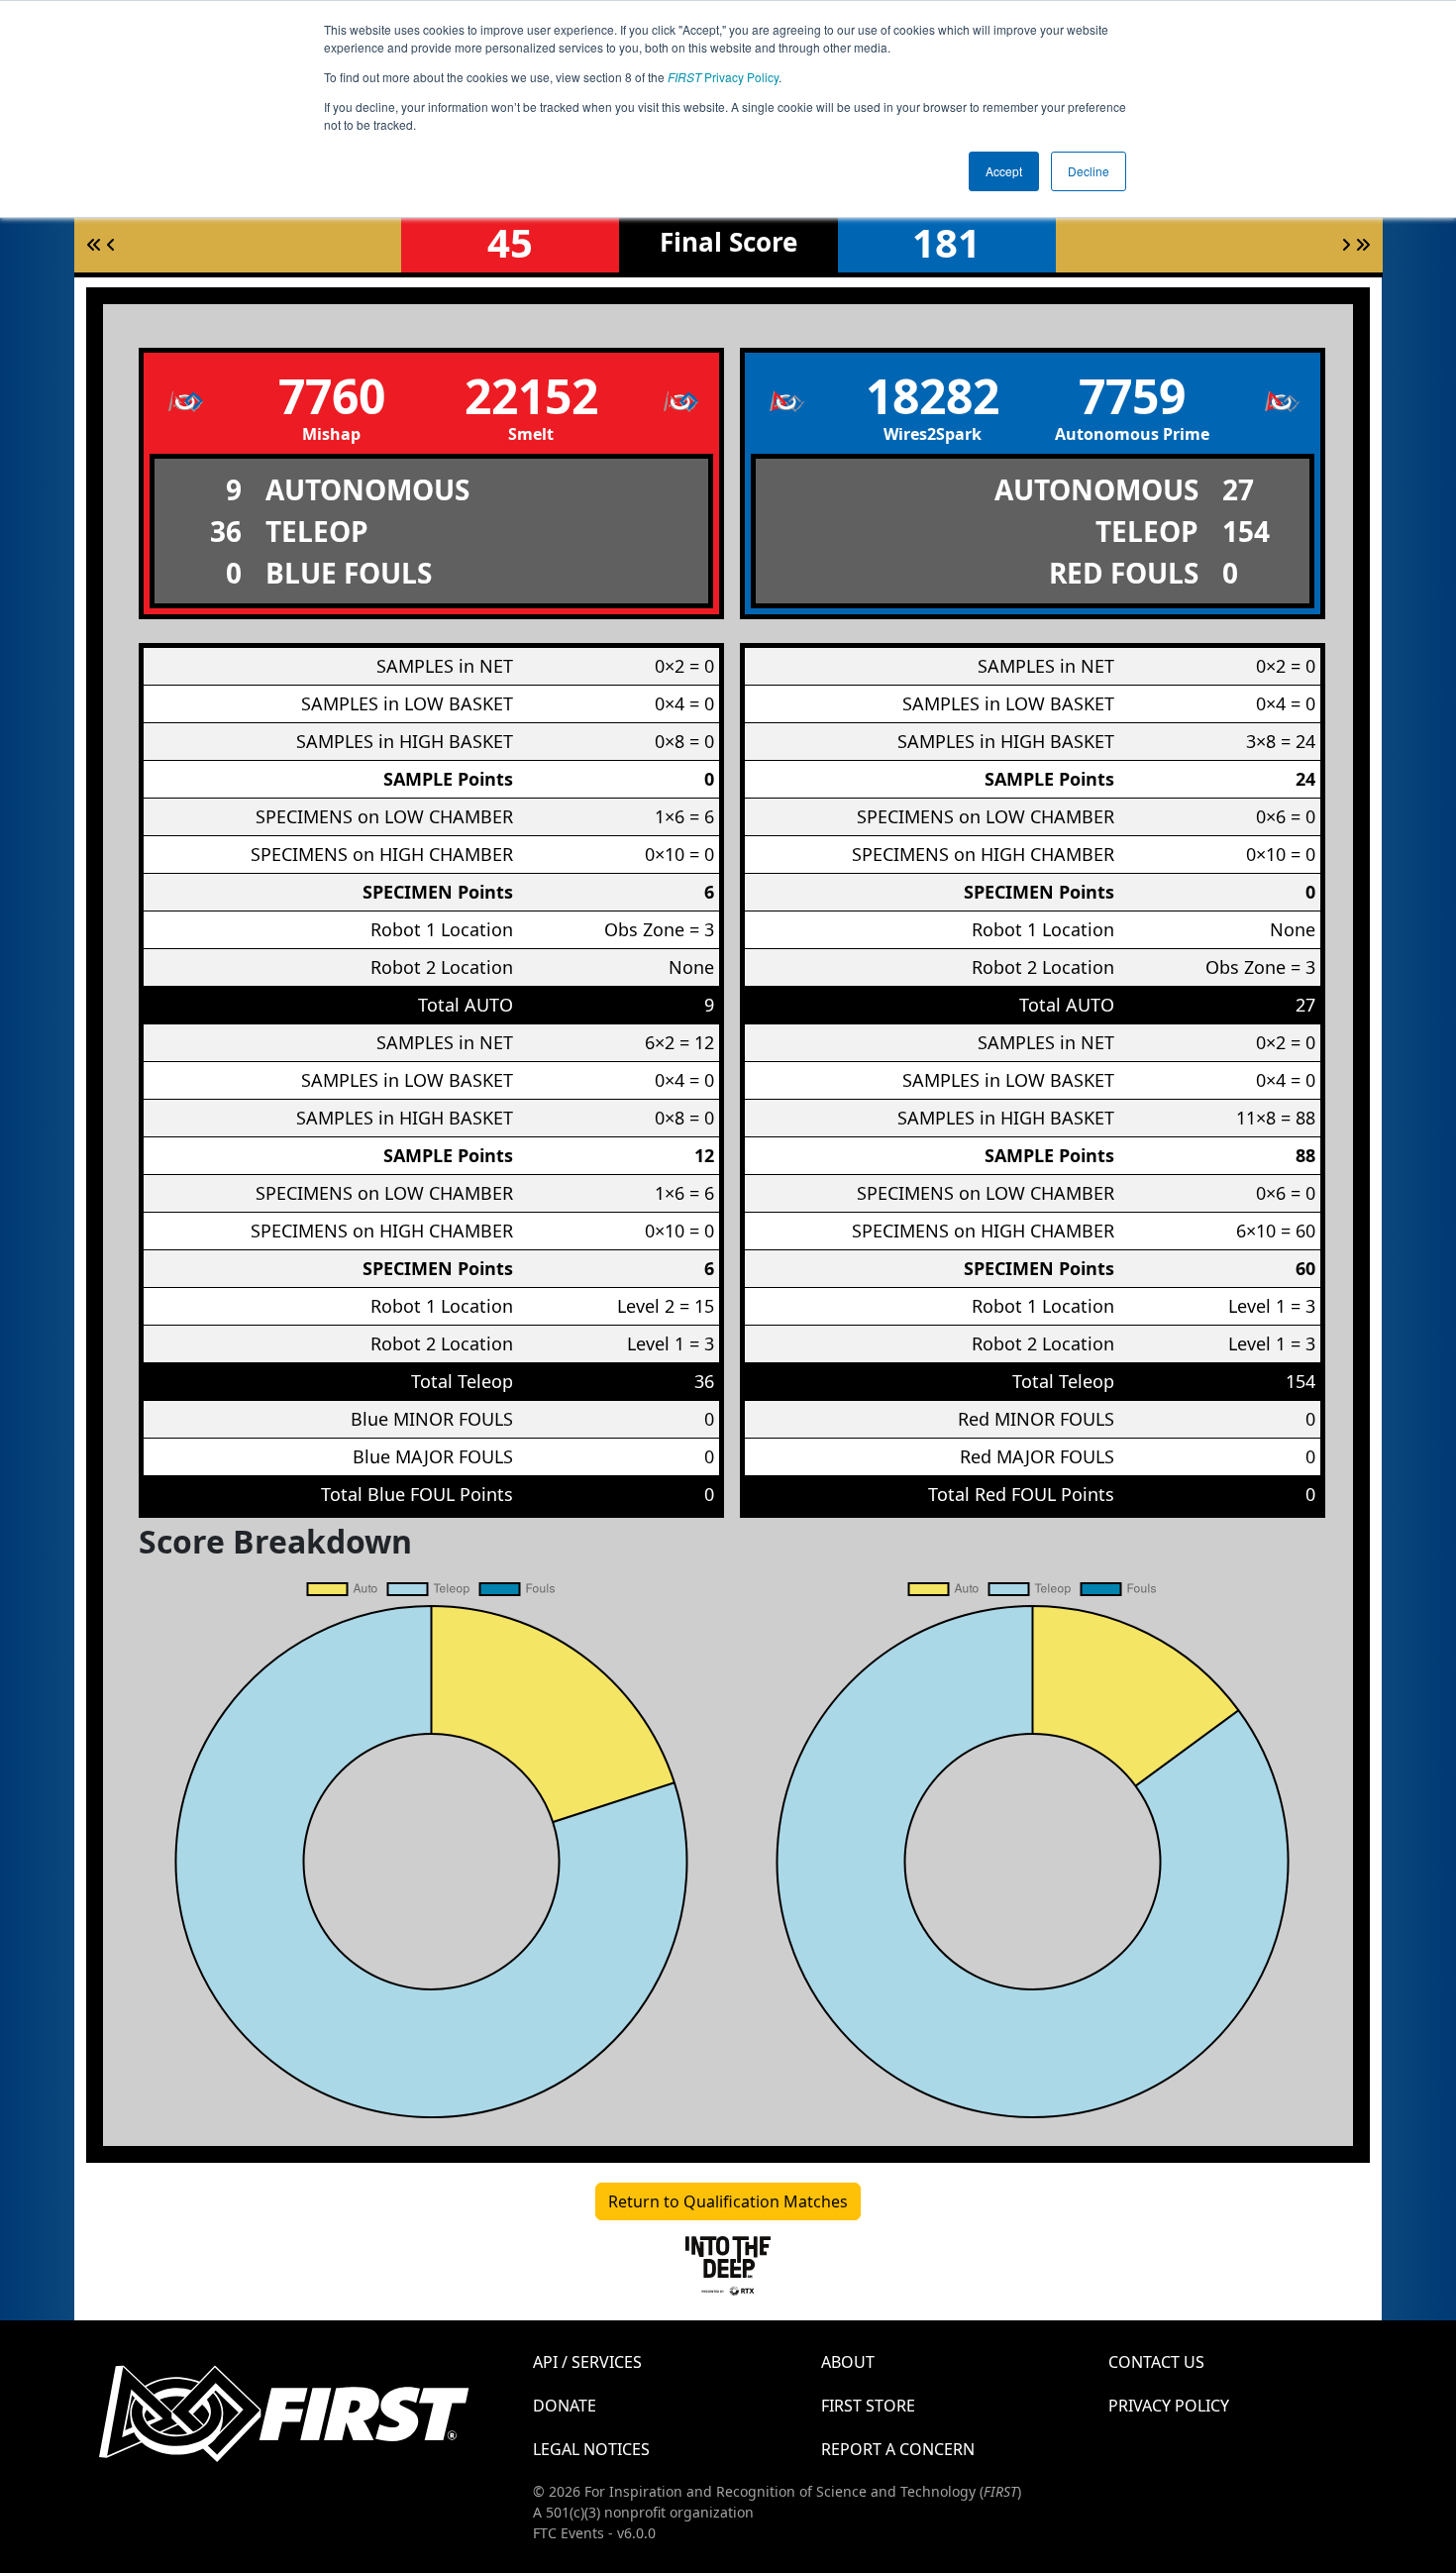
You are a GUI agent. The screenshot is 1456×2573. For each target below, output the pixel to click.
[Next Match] (1346, 245)
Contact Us (1156, 2362)
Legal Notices (591, 2449)
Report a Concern (898, 2449)
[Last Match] (1363, 245)
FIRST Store (868, 2406)
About (848, 2362)
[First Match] (94, 245)
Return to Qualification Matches (728, 2201)
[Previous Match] (111, 245)
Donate (565, 2406)
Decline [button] (1089, 171)
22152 (531, 396)
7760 (332, 396)
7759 (1132, 396)
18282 (933, 396)
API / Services (587, 2362)
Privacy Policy (723, 77)
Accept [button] (1004, 171)
